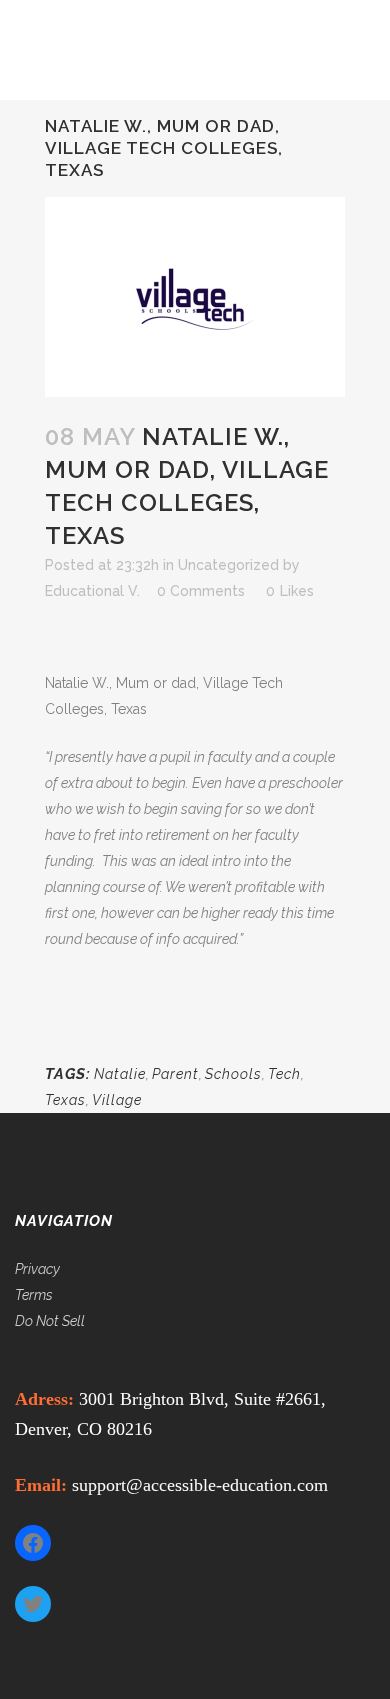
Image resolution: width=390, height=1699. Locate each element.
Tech (284, 1074)
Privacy (37, 1269)
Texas (65, 1100)
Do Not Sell (50, 1321)
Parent (175, 1074)
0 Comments (201, 591)
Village (117, 1100)
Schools (233, 1074)
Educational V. (92, 591)
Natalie (120, 1074)
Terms (34, 1295)
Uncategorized (228, 565)
